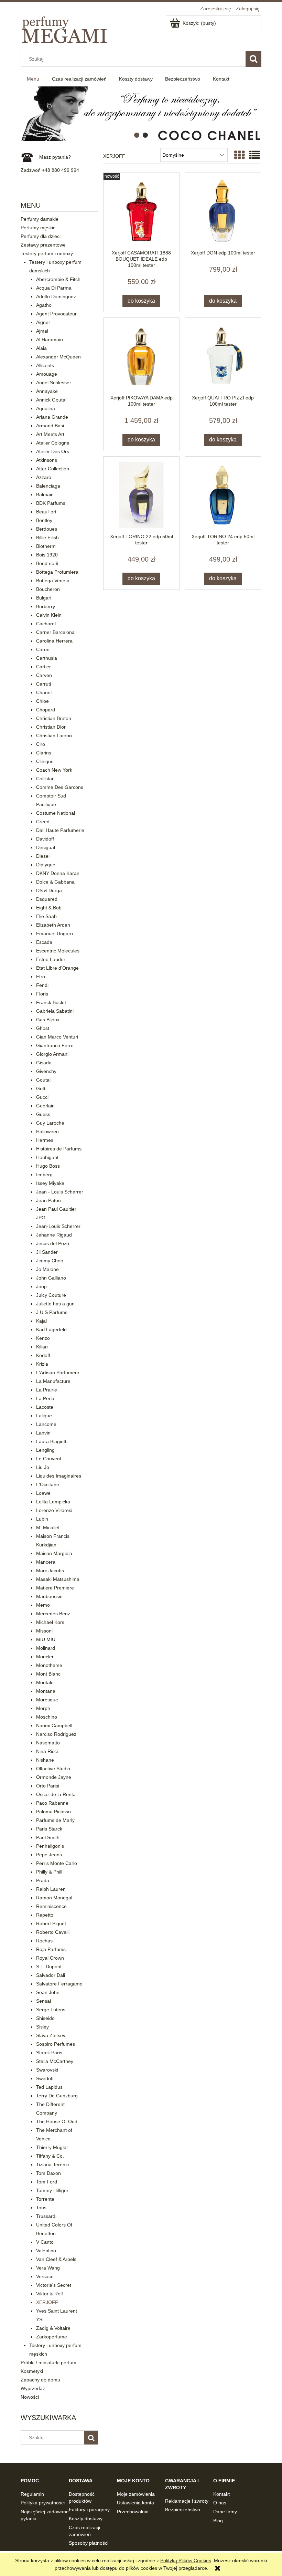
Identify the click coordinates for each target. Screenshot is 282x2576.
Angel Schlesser (54, 383)
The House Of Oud (57, 2121)
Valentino (46, 2251)
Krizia (42, 1364)
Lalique (44, 1416)
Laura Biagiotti (52, 1441)
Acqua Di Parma (54, 288)
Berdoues (47, 529)
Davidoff (45, 839)
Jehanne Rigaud (54, 1235)
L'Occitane (48, 1484)
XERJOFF (47, 2302)
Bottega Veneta (53, 581)
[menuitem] (33, 79)
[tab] (137, 135)
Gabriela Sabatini (55, 1011)
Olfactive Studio (53, 1769)
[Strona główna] (65, 28)
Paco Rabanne (52, 1803)
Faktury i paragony (89, 2510)
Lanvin (43, 1433)
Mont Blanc (48, 1674)
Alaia (41, 348)
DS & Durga (49, 890)
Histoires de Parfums (59, 1149)
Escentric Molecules (58, 951)
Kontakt (221, 2494)
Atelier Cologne (53, 443)
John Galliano (51, 1278)
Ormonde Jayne (54, 1777)
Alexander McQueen (58, 357)
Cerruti (44, 684)
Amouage (47, 374)
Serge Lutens (51, 2010)
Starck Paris (49, 2053)
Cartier (44, 667)
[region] (141, 114)
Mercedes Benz (53, 1614)
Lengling (45, 1450)
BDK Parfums (51, 503)
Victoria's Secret (54, 2285)
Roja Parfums (51, 1949)
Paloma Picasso (53, 1812)
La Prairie (47, 1390)
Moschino (47, 1717)
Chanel (44, 692)
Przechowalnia (133, 2512)
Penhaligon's (50, 1846)
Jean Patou (48, 1200)
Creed (43, 822)
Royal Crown (50, 1958)
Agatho (44, 305)
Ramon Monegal (54, 1898)
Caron (43, 649)
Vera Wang (48, 2268)
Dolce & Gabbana (55, 882)
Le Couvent (49, 1459)
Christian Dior (51, 727)
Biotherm (46, 546)
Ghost (43, 1028)
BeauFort (46, 512)
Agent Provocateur (56, 314)
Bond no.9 (47, 563)
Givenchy (46, 1071)
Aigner (43, 322)
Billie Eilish (47, 538)
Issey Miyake (50, 1183)
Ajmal (42, 331)
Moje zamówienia (136, 2494)
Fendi (42, 985)
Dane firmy (225, 2512)
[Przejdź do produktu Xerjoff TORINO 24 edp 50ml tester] (223, 495)
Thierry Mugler (52, 2147)
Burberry (46, 606)
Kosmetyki (32, 2371)
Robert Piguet (51, 1923)
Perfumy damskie (40, 219)
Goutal (43, 1080)
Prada (43, 1880)
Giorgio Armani (52, 1054)
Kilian (42, 1347)
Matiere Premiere (55, 1588)
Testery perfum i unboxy (47, 253)
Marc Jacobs (50, 1571)
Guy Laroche (50, 1123)
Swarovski (47, 2070)
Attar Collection (53, 469)
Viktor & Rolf (50, 2294)
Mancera (46, 1562)
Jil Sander (47, 1252)
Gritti (41, 1088)
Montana (46, 1691)
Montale (45, 1682)
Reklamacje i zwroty (187, 2501)
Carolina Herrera (54, 641)
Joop (41, 1286)
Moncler (45, 1657)
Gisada (44, 1063)
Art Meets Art (50, 434)
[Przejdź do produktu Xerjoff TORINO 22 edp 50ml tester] (141, 495)
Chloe (42, 701)
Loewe (43, 1493)
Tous (41, 2208)
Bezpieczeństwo (183, 2510)
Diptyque (46, 865)
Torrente (45, 2199)
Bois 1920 (47, 555)
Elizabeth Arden (53, 925)
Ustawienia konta (135, 2503)
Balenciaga (48, 486)
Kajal (41, 1321)
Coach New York (54, 770)
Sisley (42, 2027)
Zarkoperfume (52, 2337)
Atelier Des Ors (53, 451)
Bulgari (44, 598)
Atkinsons (47, 460)
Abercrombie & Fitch (58, 279)
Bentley (44, 520)
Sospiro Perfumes (56, 2044)
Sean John (48, 1992)
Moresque (47, 1700)
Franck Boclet (51, 1002)
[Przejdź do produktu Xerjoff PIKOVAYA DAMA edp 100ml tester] (141, 356)
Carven (44, 675)
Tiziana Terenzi (52, 2165)
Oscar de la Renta (56, 1794)
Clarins (44, 753)
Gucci (42, 1097)
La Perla (45, 1398)
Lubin (42, 1519)
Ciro (41, 744)
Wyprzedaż (33, 2388)
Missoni (44, 1631)
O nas (220, 2503)
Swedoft (45, 2078)
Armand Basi (50, 426)
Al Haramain (50, 340)
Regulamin (32, 2494)
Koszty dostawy (86, 2518)
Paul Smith (48, 1837)
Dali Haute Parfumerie (60, 830)
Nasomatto (48, 1743)
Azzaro (44, 477)
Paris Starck (49, 1829)
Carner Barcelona (55, 632)
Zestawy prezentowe (43, 245)
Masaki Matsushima (58, 1579)
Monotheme (49, 1665)
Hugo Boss (48, 1166)
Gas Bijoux (48, 1020)
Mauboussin (49, 1596)
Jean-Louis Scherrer (58, 1226)
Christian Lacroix (54, 736)
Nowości (30, 2397)
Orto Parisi (48, 1786)
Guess (43, 1114)
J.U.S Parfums (52, 1312)
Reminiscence (51, 1906)
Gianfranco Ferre (55, 1045)
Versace (45, 2276)
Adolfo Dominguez (56, 296)
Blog (218, 2521)
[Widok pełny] (254, 155)
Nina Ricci (47, 1751)
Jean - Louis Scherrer (60, 1192)
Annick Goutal (51, 400)
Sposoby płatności (89, 2543)
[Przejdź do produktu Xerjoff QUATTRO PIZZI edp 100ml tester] (223, 356)
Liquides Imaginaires (59, 1476)
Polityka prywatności (43, 2503)
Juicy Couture (51, 1295)
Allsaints (45, 365)
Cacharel (46, 624)
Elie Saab (46, 916)
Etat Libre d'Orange (57, 968)
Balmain (45, 494)
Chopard (46, 710)
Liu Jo (43, 1467)
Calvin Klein (49, 615)
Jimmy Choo (50, 1261)
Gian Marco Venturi (57, 1037)
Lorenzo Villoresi (54, 1510)
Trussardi (46, 2216)
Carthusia (47, 658)
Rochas (44, 1941)
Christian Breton (54, 718)
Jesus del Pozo (53, 1243)
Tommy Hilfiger (52, 2190)
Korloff (43, 1355)
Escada (44, 942)
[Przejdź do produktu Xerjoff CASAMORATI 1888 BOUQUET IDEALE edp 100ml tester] (141, 211)
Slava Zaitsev (51, 2035)
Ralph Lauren (51, 1889)
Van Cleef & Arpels (56, 2259)
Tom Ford (47, 2182)
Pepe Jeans (49, 1855)
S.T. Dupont (49, 1967)
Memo (43, 1605)
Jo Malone (47, 1269)
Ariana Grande (52, 417)
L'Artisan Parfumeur (58, 1373)
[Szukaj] (253, 59)
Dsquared (47, 899)
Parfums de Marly (55, 1820)
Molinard (46, 1648)
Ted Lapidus (49, 2087)
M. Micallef (48, 1527)
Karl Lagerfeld (51, 1329)
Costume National (56, 813)
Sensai (44, 2001)
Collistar (45, 779)
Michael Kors (50, 1622)
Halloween (47, 1131)
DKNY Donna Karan (58, 873)
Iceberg (44, 1175)
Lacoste (45, 1407)
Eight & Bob (49, 908)
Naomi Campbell (54, 1725)
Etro (41, 977)
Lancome (46, 1424)
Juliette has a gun (55, 1304)
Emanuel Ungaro (55, 934)
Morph (43, 1708)
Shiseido (45, 2018)
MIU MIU (46, 1639)
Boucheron (48, 589)
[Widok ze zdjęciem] (239, 155)
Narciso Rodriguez (56, 1734)
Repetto (45, 1915)
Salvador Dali (51, 1975)
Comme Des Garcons (60, 787)
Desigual (46, 847)
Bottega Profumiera (57, 572)
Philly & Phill (49, 1872)
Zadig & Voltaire (53, 2328)
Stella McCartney (55, 2061)
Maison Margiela (54, 1553)
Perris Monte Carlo (57, 1863)
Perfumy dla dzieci (41, 236)
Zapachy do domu (40, 2380)
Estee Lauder (51, 959)
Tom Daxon (48, 2173)
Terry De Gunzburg (57, 2096)
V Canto (45, 2242)
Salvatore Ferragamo (59, 1984)
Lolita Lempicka (53, 1502)
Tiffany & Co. (50, 2156)
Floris (42, 994)
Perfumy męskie (38, 228)
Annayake (47, 391)
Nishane (45, 1760)
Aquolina (46, 408)
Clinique (45, 761)
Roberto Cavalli (53, 1932)
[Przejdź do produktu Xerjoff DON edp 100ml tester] (223, 211)
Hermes (45, 1140)
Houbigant (47, 1157)
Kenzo (43, 1338)
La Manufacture (53, 1381)
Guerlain (45, 1106)
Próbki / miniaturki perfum (48, 2363)
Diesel (43, 856)
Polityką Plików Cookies (186, 2561)
